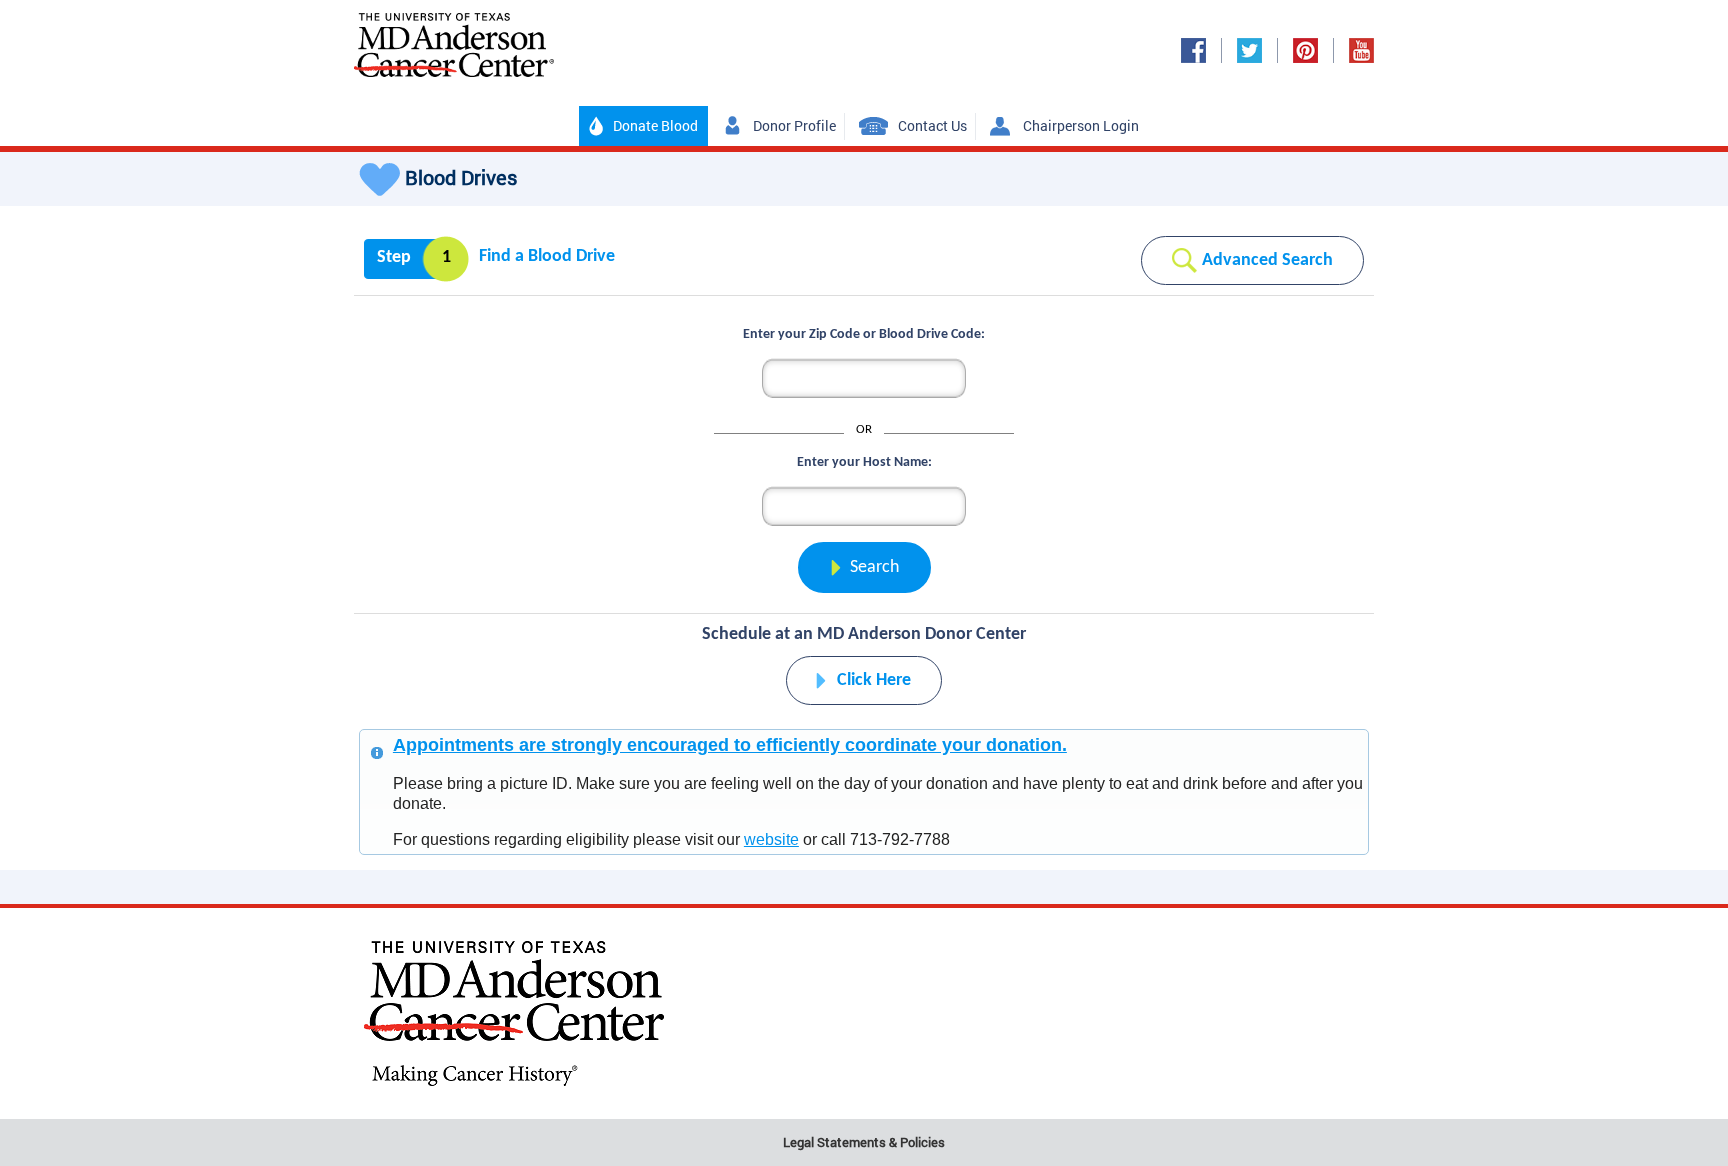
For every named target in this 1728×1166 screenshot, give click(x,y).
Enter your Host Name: (864, 462)
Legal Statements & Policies (864, 1142)
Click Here (874, 680)
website (771, 839)
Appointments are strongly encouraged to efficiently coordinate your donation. (730, 745)
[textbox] (864, 506)
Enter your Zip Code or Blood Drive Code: (864, 334)
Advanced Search (1267, 260)
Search (874, 567)
